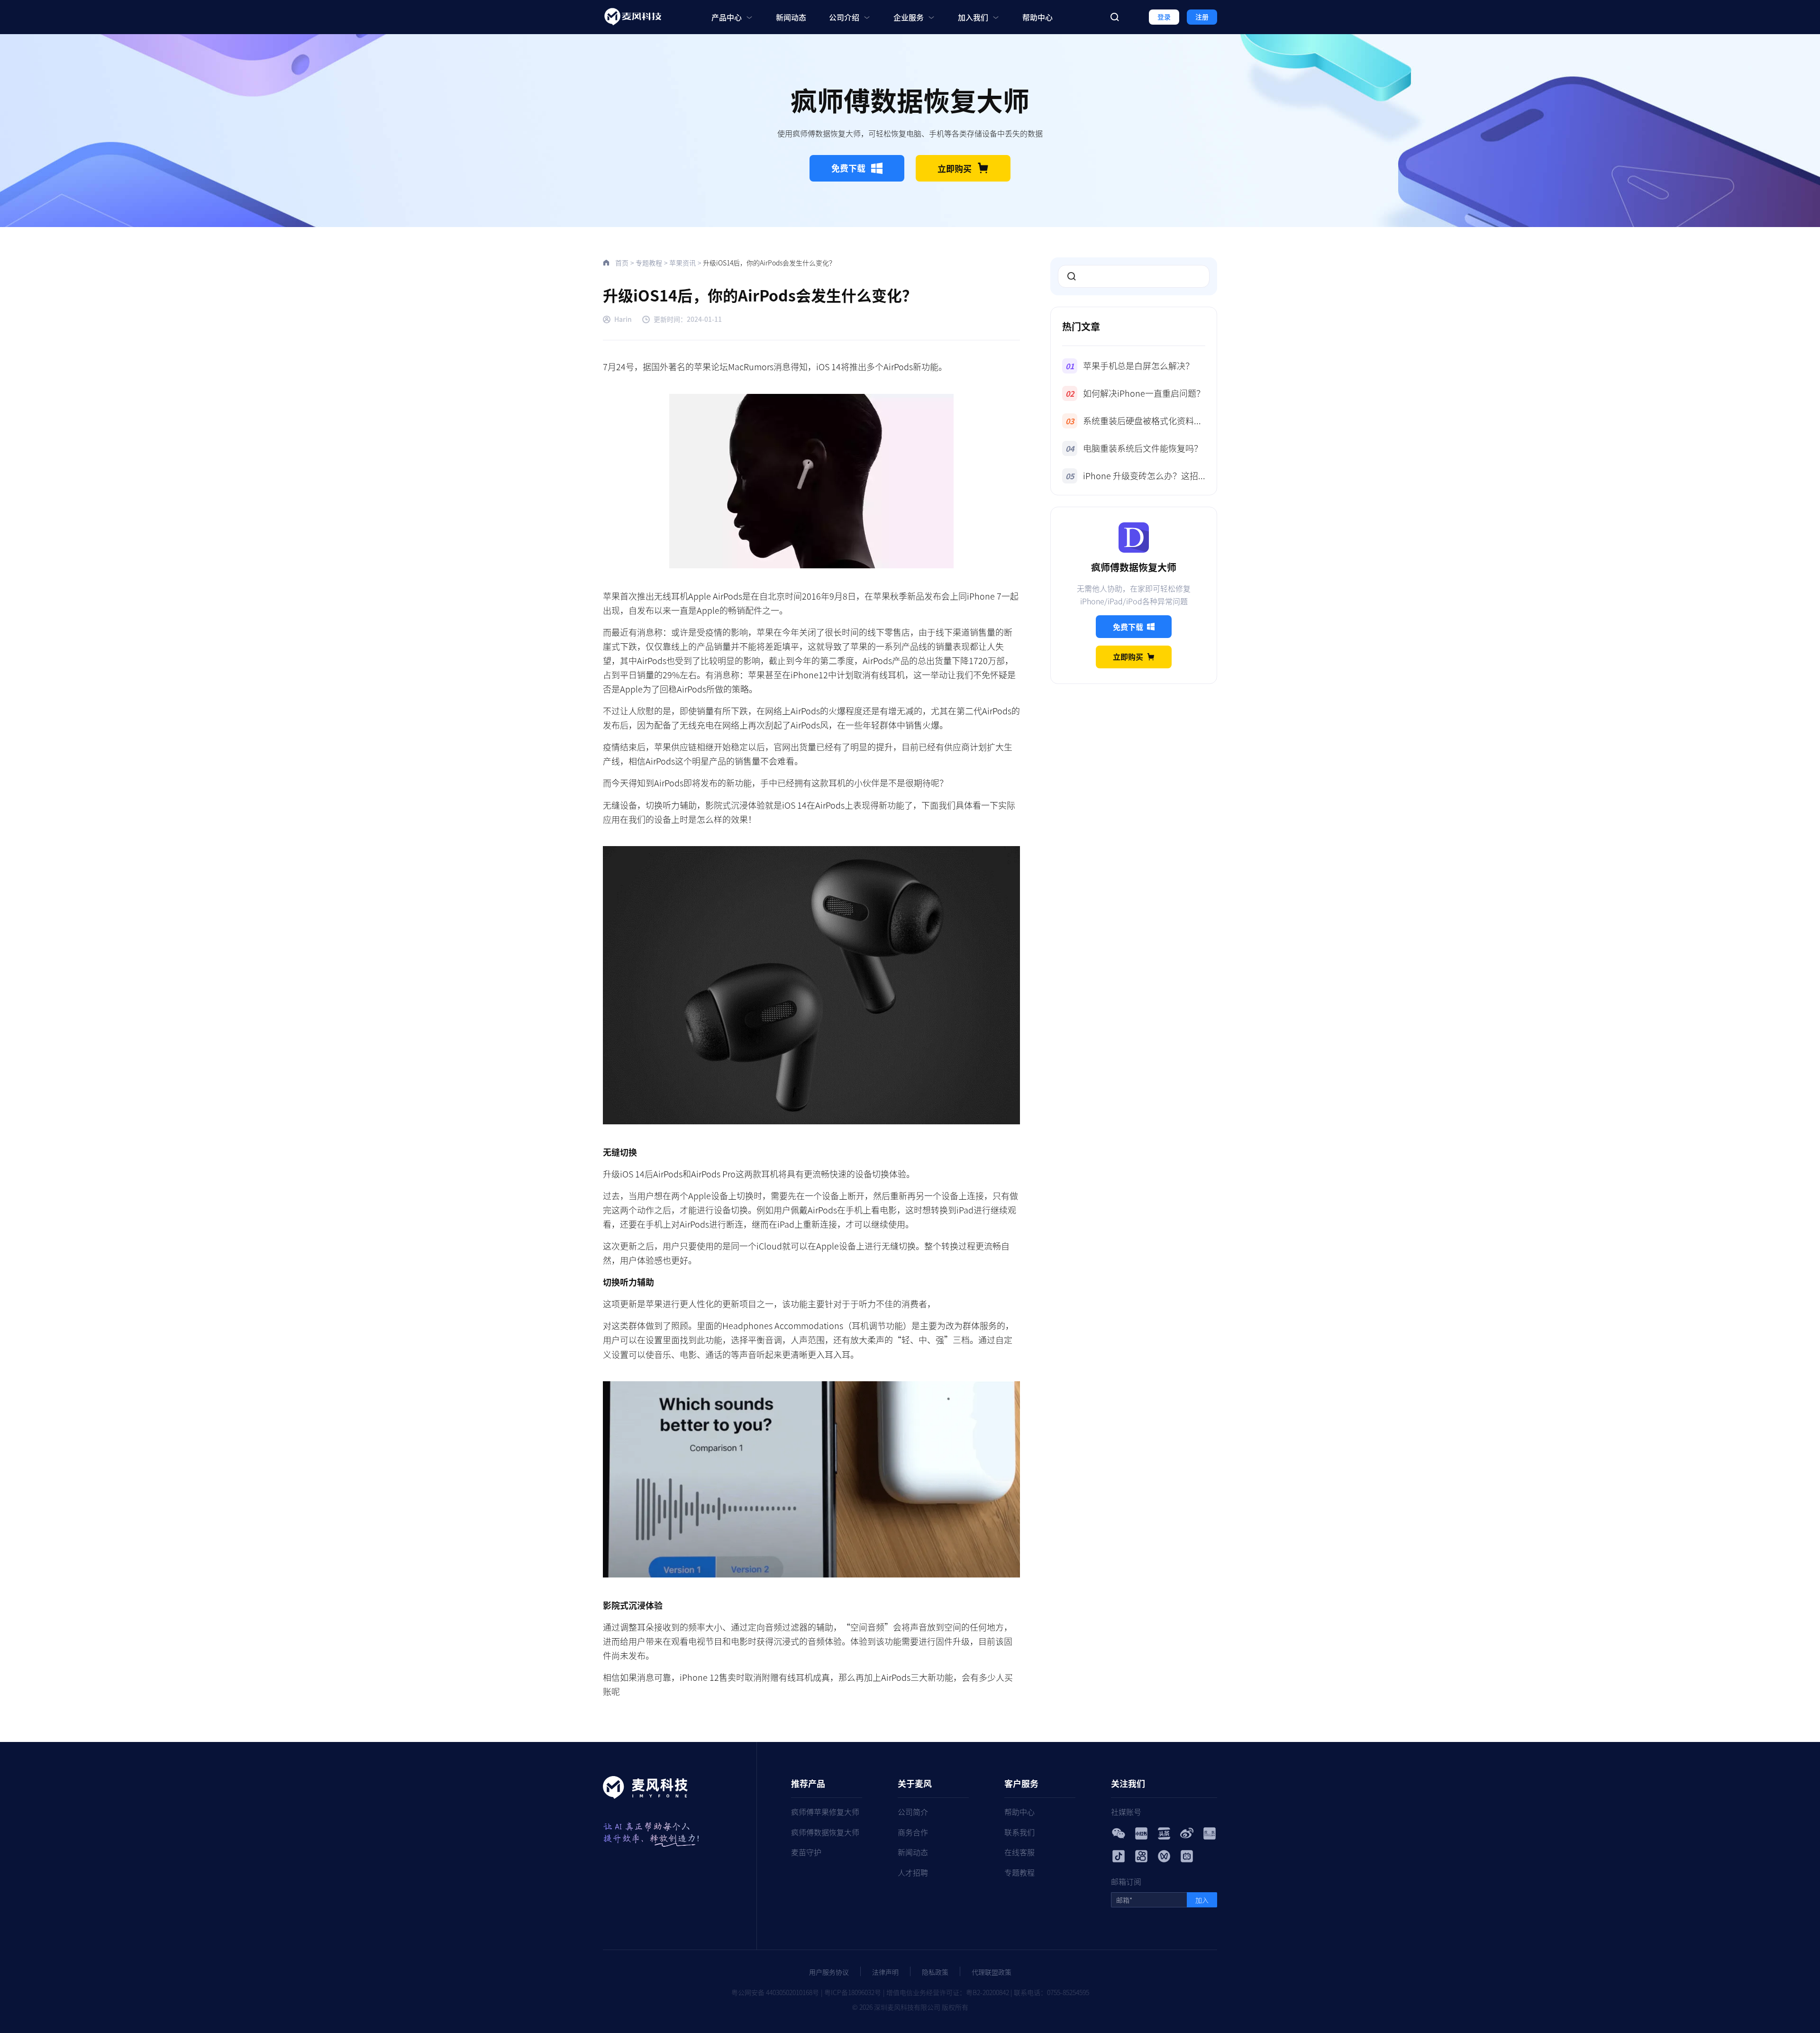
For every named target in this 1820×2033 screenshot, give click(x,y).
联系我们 (1019, 1832)
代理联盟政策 (992, 1972)
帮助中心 (1037, 17)
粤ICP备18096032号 (853, 1992)
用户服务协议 (829, 1972)
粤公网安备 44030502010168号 (775, 1992)
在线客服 (1019, 1852)
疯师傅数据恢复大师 (825, 1832)
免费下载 (848, 168)
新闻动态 (791, 17)
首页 (622, 263)
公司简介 (913, 1812)
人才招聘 (913, 1872)
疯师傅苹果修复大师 (825, 1812)
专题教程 (649, 263)
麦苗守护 (806, 1852)
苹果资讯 (682, 263)
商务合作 (913, 1832)
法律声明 (885, 1972)
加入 (1202, 1900)
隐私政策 (935, 1972)
